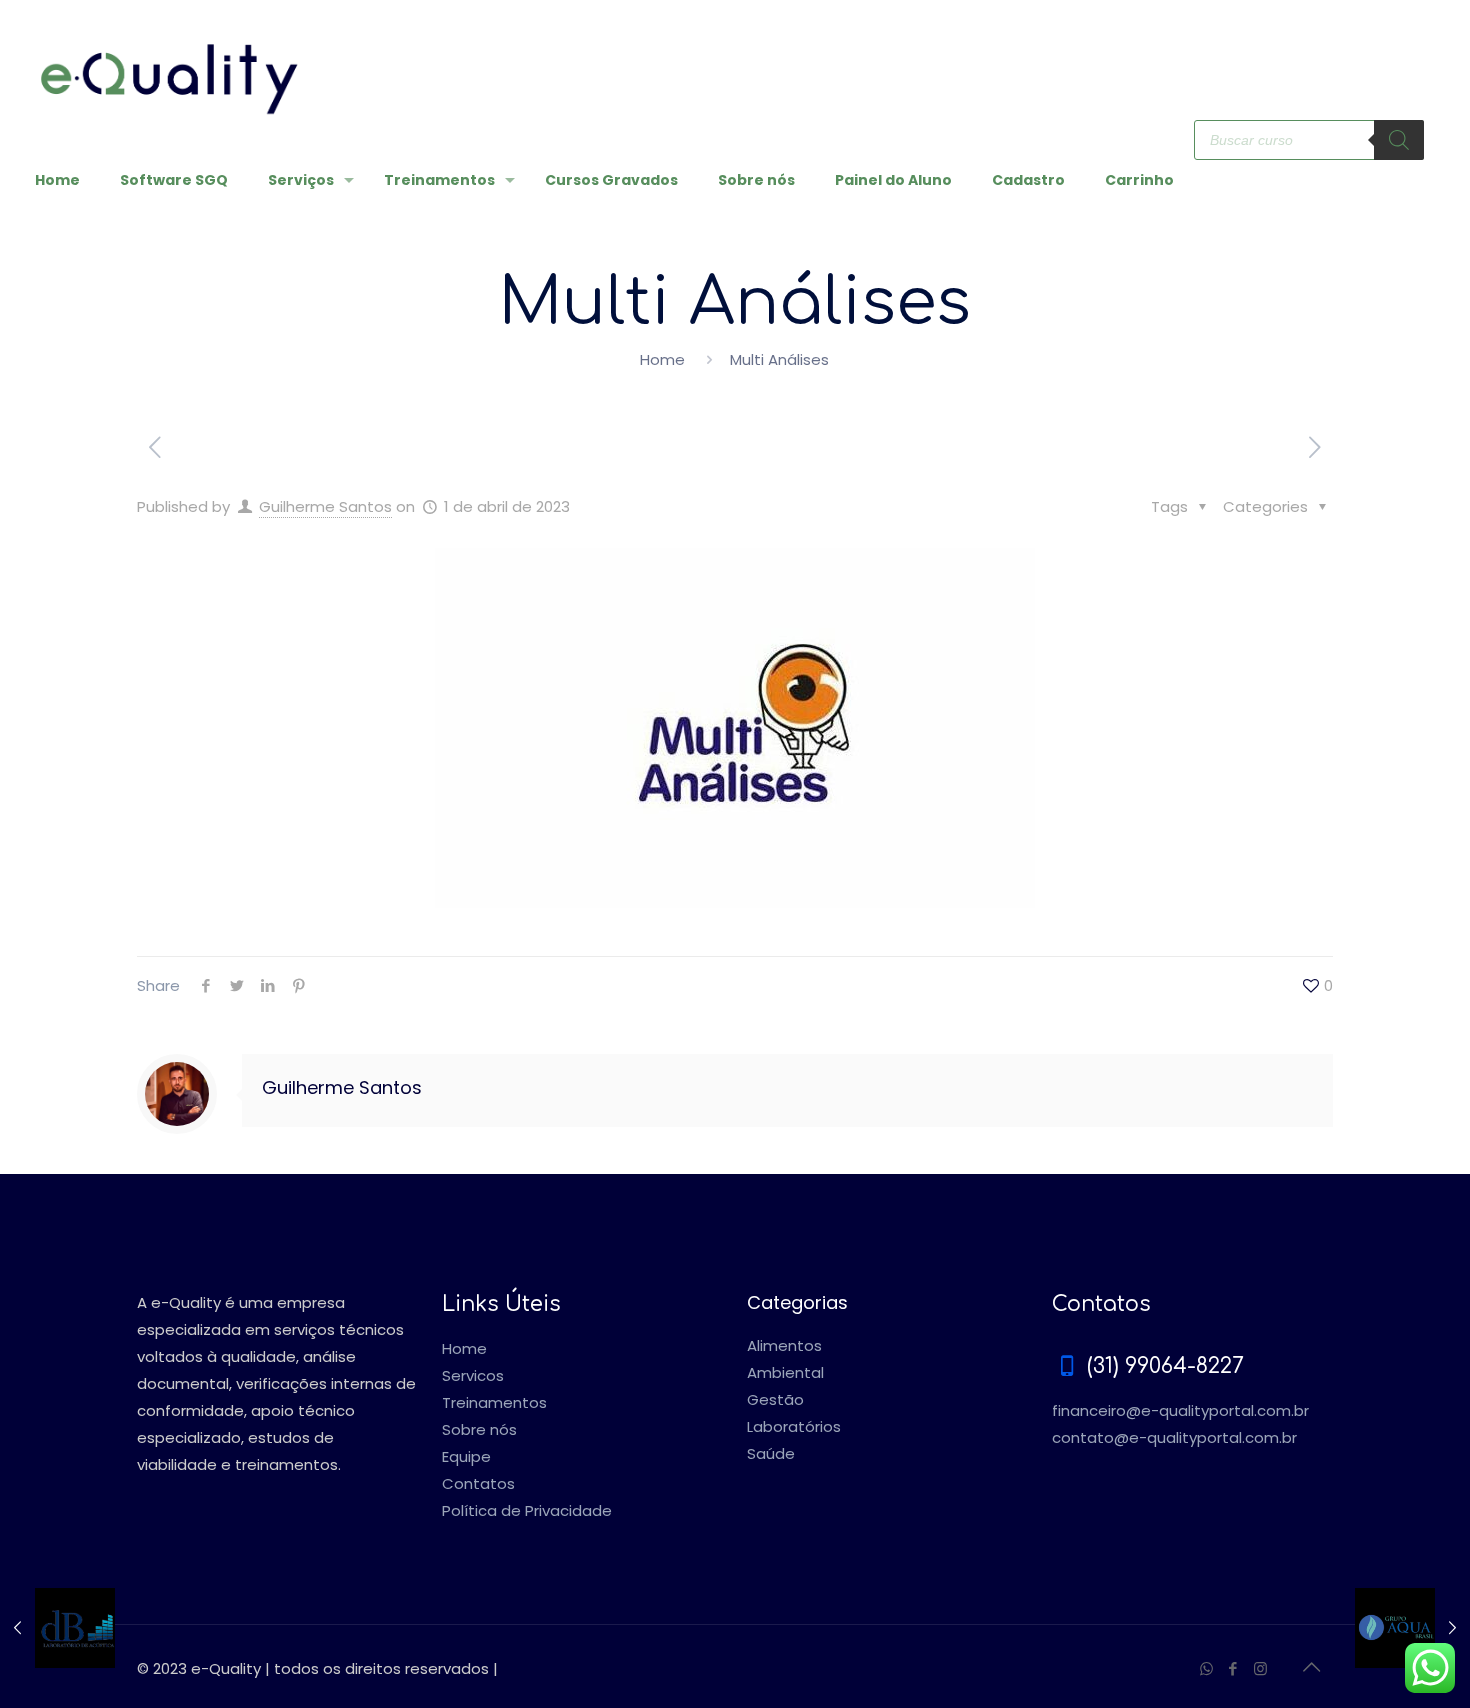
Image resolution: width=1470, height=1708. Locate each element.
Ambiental (785, 1372)
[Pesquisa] (1399, 140)
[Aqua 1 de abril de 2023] (1412, 1628)
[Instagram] (1260, 1668)
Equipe (466, 1456)
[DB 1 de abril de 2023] (57, 1628)
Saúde (771, 1453)
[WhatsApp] (1206, 1668)
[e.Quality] (169, 60)
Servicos (473, 1375)
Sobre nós (479, 1429)
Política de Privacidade (527, 1510)
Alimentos (784, 1345)
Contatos (478, 1483)
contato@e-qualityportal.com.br (1174, 1437)
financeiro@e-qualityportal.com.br (1180, 1410)
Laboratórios (794, 1426)
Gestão (775, 1399)
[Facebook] (1233, 1668)
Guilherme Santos (325, 506)
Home (662, 359)
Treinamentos (494, 1402)
